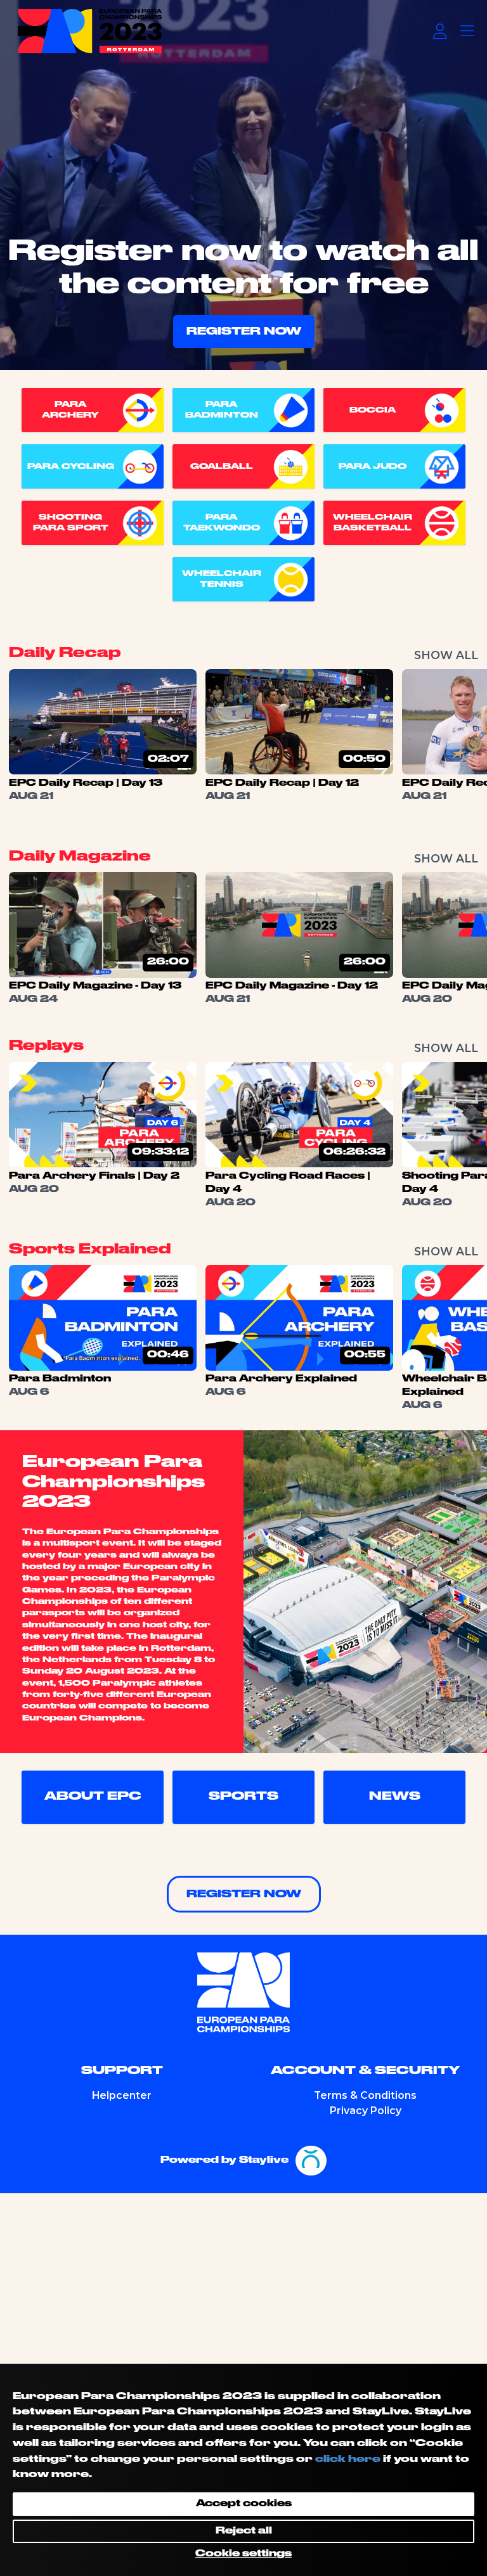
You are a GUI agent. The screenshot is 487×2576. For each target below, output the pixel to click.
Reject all (244, 2531)
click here (348, 2459)
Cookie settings (243, 2554)
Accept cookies (244, 2504)
